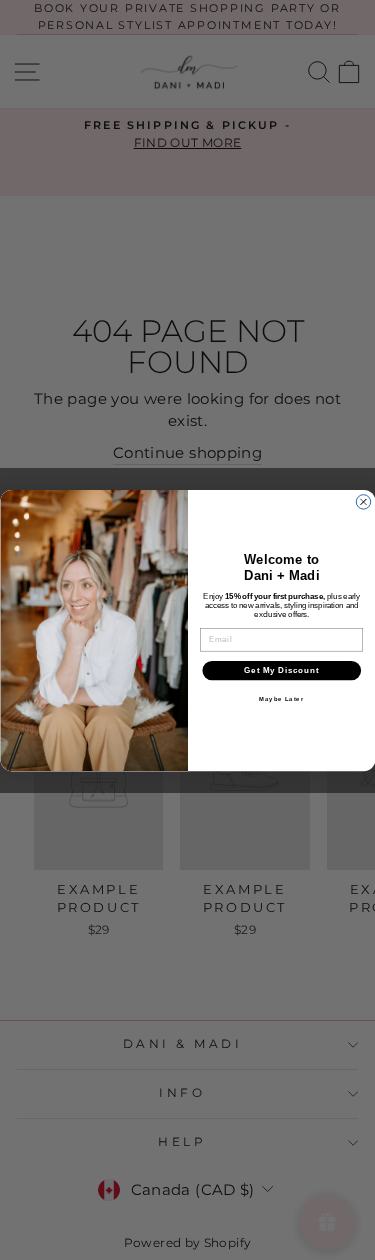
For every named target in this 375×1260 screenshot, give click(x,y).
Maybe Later (281, 698)
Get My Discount (281, 670)
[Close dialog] (363, 501)
